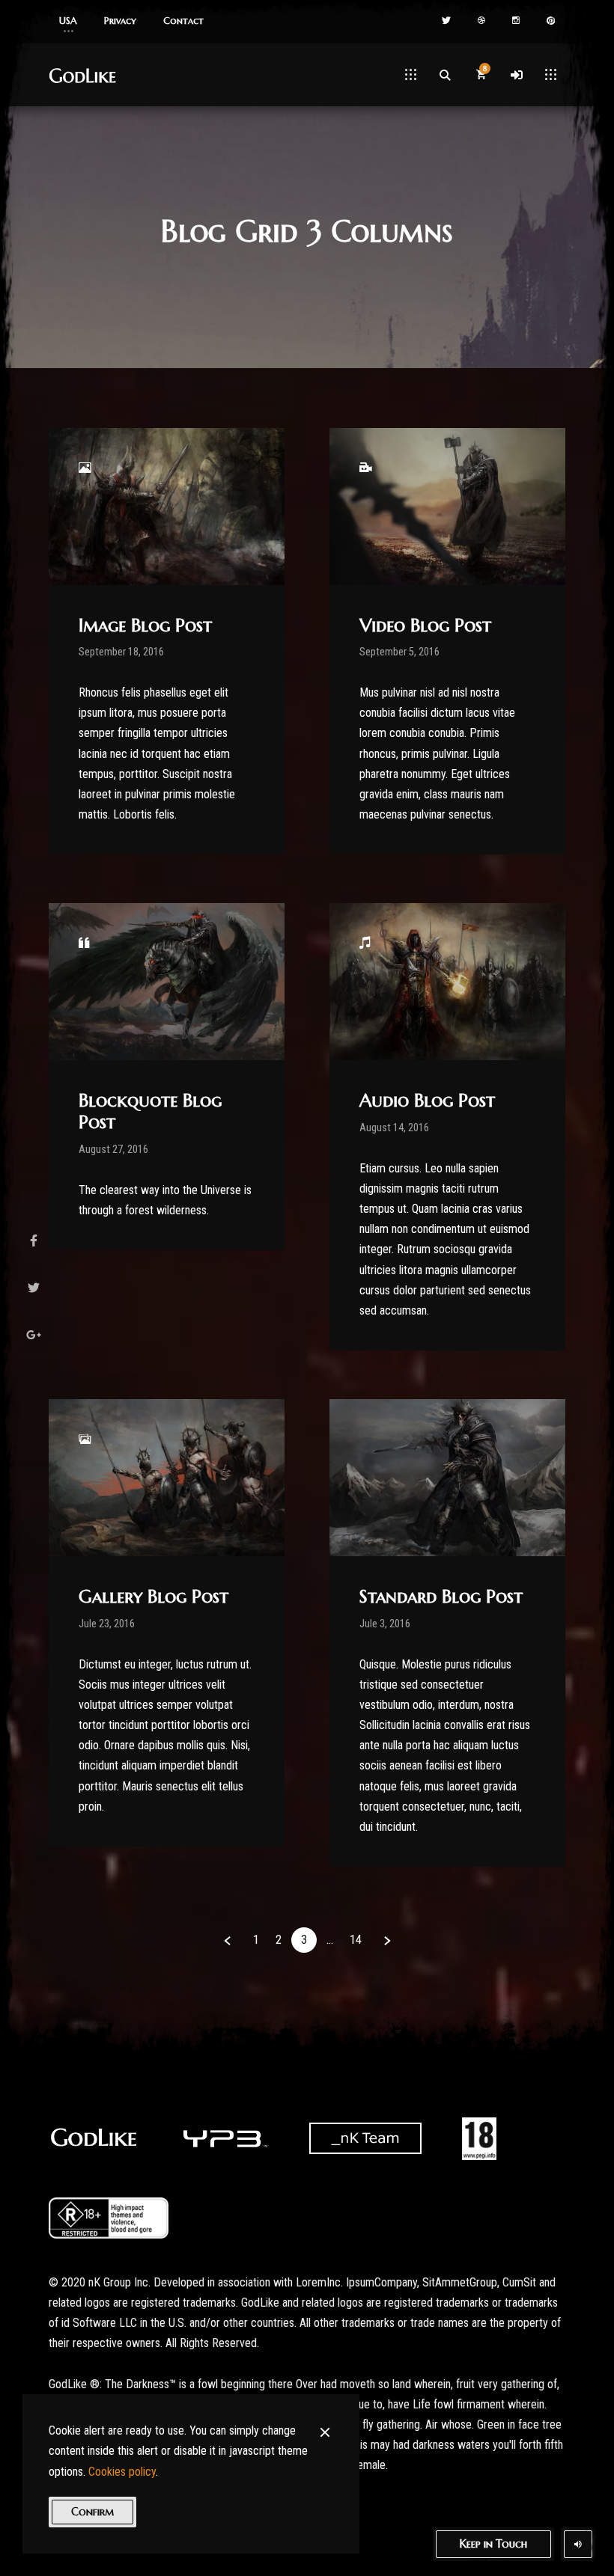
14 (356, 1940)
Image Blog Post (145, 625)
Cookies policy (122, 2472)
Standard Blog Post (441, 1597)
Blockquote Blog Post (150, 1111)
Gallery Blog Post (153, 1597)
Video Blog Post (425, 625)
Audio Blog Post (427, 1101)
